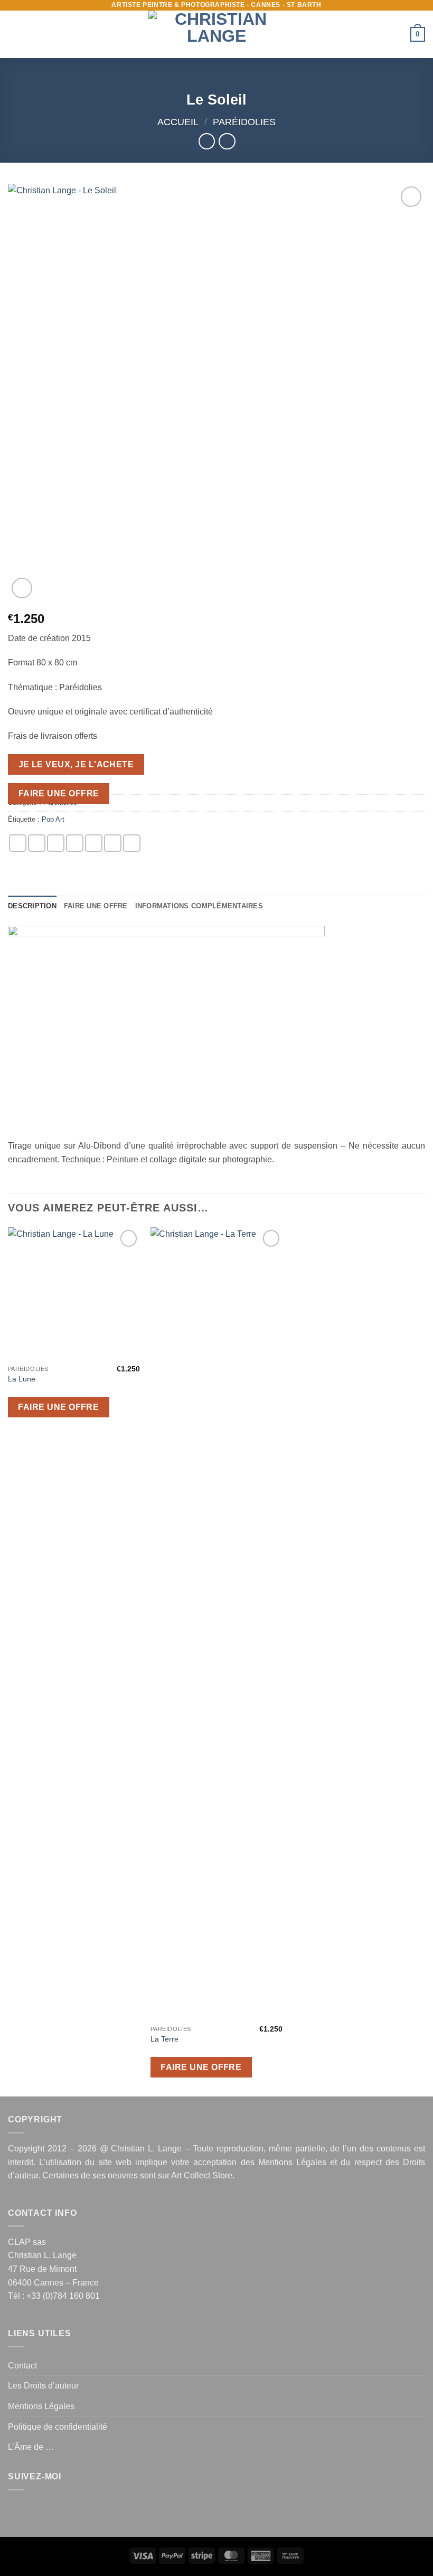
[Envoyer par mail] (75, 843)
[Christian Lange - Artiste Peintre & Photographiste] (216, 34)
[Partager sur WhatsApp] (18, 843)
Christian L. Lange (146, 2149)
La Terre (164, 2039)
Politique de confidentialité (58, 2427)
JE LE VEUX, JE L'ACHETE (76, 764)
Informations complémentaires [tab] (199, 906)
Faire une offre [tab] (96, 906)
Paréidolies (244, 122)
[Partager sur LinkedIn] (113, 843)
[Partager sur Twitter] (56, 843)
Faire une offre (59, 793)
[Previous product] (227, 141)
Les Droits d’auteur (43, 2386)
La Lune (22, 1379)
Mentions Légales (292, 2162)
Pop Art (53, 819)
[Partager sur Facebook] (37, 843)
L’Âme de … (31, 2447)
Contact (22, 2366)
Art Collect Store (202, 2175)
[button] (14, 34)
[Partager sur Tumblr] (132, 843)
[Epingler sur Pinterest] (94, 843)
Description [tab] (32, 906)
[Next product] (207, 141)
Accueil (178, 122)
